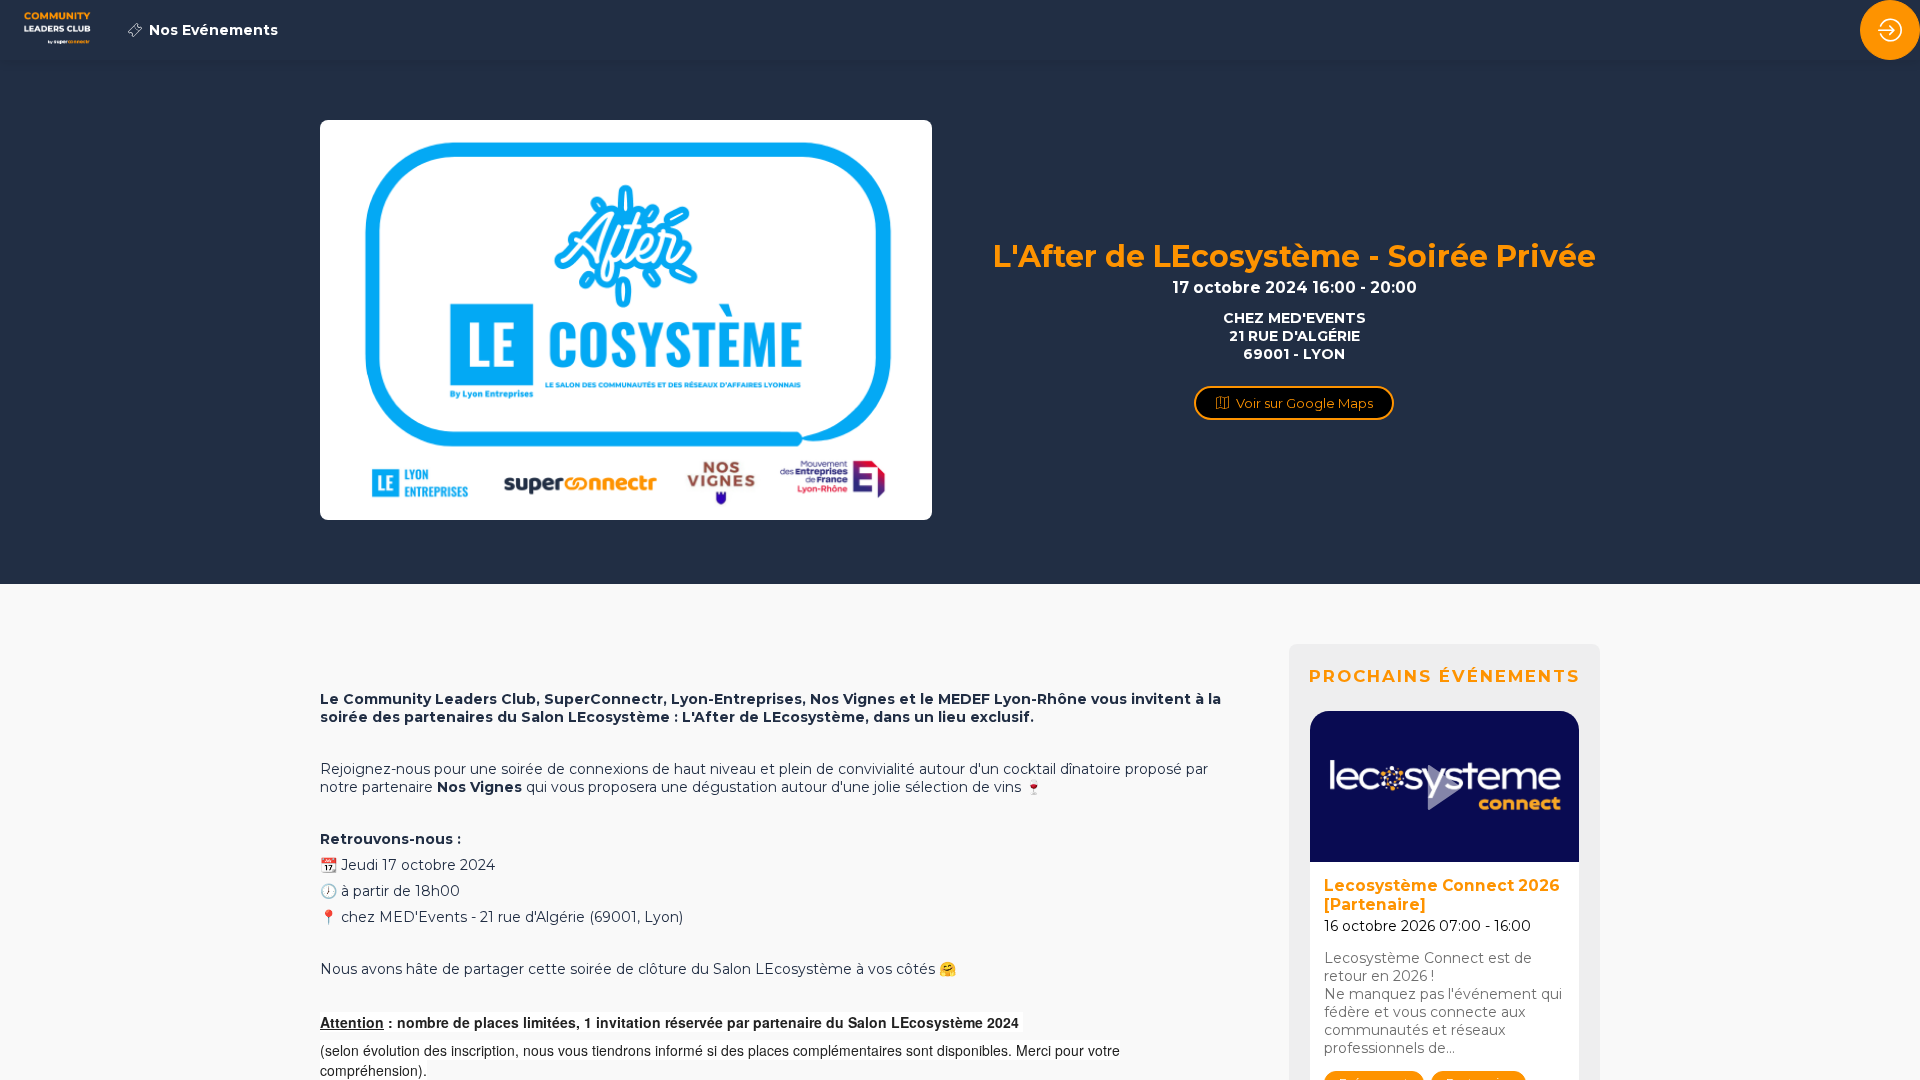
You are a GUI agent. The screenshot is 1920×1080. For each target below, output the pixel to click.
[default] (203, 30)
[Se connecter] (1890, 30)
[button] (1294, 403)
